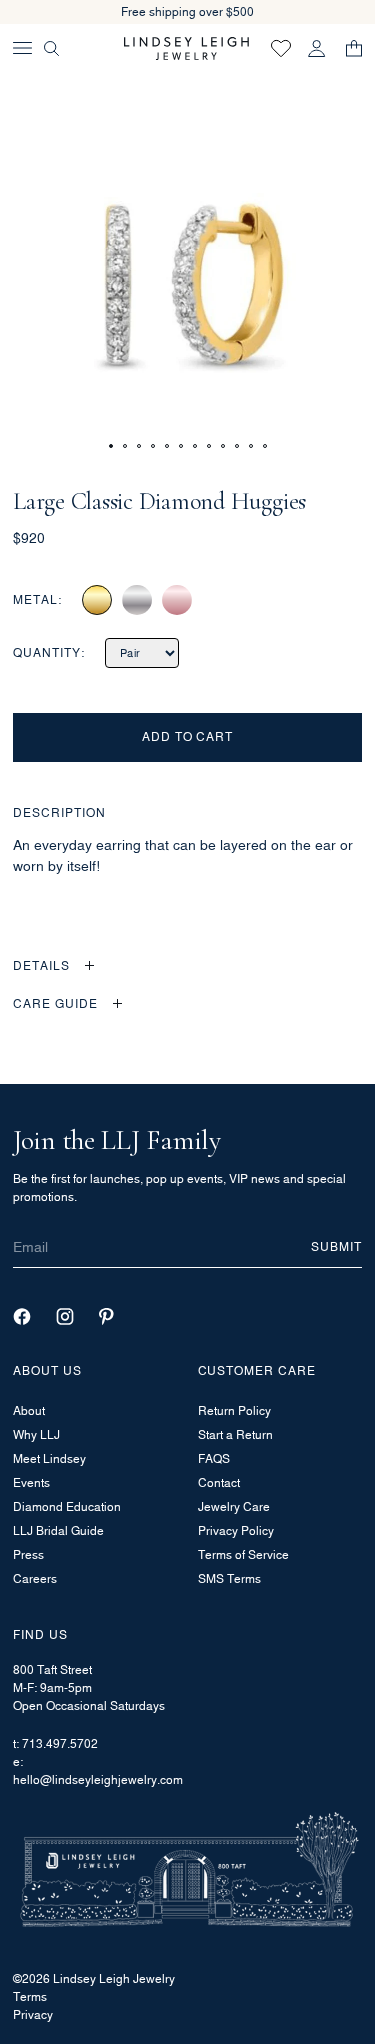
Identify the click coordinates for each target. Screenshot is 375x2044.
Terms (30, 1996)
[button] (111, 446)
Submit (336, 1246)
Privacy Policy (236, 1530)
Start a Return (235, 1434)
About (29, 1410)
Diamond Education (67, 1506)
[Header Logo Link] (186, 48)
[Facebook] (22, 1316)
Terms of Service (243, 1554)
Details (41, 965)
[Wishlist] (281, 48)
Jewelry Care (234, 1506)
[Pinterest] (106, 1316)
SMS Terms (229, 1578)
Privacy (33, 2014)
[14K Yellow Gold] (97, 600)
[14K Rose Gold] (177, 600)
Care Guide (55, 1003)
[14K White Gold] (137, 600)
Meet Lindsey (49, 1458)
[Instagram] (65, 1316)
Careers (35, 1578)
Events (31, 1482)
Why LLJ (36, 1434)
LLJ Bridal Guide (58, 1530)
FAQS (214, 1458)
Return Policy (234, 1410)
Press (28, 1554)
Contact (219, 1482)
